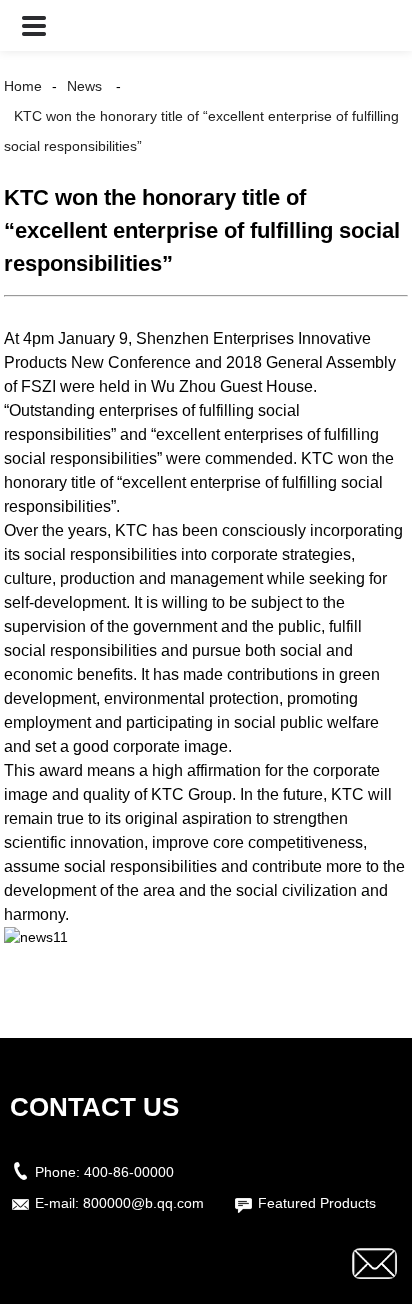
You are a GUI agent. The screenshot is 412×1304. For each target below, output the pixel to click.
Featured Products (317, 1203)
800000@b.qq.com (143, 1203)
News (84, 86)
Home (23, 86)
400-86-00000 (129, 1172)
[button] (34, 25)
